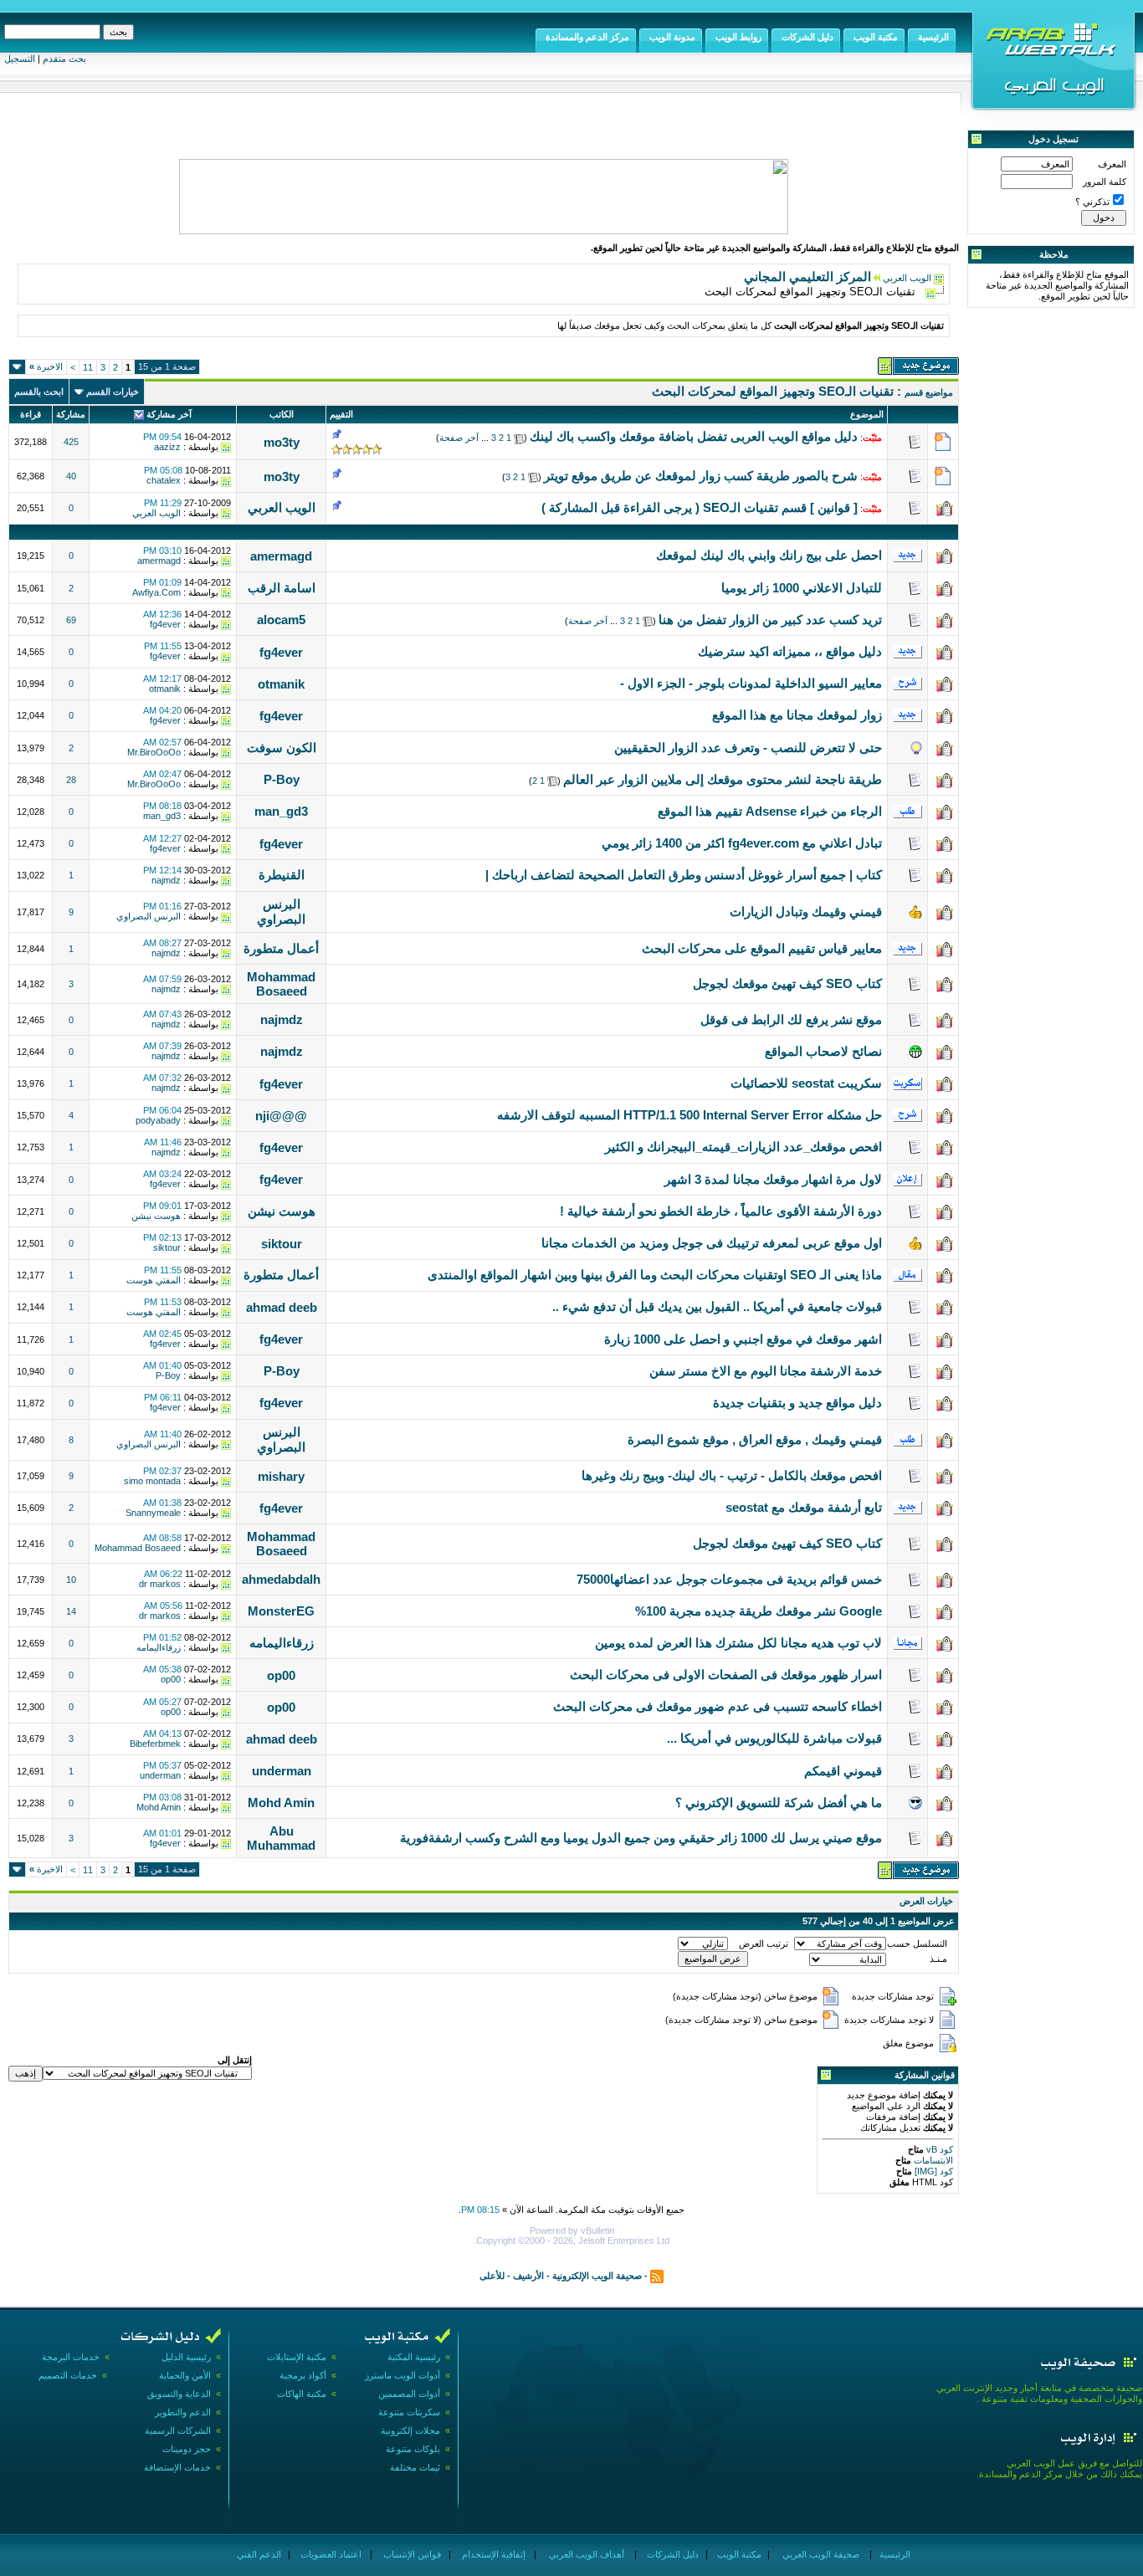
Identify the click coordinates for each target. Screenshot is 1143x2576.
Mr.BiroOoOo (154, 752)
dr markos (160, 1584)
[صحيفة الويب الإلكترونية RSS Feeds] (657, 2276)
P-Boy (282, 779)
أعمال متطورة (281, 948)
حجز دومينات (187, 2449)
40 (71, 476)
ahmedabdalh (281, 1579)
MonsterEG (281, 1611)
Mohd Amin (281, 1803)
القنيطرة (282, 875)
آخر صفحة (459, 438)
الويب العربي (907, 278)
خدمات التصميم (68, 2375)
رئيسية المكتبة (414, 2357)
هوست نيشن (282, 1211)
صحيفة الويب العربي (820, 2554)
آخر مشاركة (169, 414)
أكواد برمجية (303, 2375)
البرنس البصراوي (281, 912)
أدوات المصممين (409, 2394)
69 (71, 620)
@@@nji (281, 1116)
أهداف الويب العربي (585, 2554)
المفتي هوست (154, 1280)
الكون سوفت (282, 748)
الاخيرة (46, 366)
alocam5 (281, 620)
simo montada (152, 1481)
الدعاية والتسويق (179, 2394)
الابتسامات (932, 2160)
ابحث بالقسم (39, 392)
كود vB (938, 2149)
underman (282, 1771)
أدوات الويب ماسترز (402, 2375)
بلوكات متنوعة (413, 2449)
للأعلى (492, 2276)
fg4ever (165, 624)
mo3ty (282, 442)
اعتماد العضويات (330, 2554)
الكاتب (282, 414)
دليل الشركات (671, 2554)
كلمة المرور (1105, 182)
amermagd (281, 556)
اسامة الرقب (282, 588)
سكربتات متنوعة (409, 2412)
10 (71, 1580)
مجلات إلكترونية (410, 2430)
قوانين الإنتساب (411, 2554)
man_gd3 (281, 811)
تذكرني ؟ (1092, 202)
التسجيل (20, 59)
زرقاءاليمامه (282, 1643)
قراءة (31, 414)
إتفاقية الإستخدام (492, 2554)
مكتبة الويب (738, 2554)
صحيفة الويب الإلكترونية (597, 2276)
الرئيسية (894, 2554)
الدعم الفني (258, 2554)
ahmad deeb (282, 1307)
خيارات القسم (113, 392)
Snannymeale (153, 1513)
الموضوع (867, 414)
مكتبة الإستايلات (297, 2357)
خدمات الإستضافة (177, 2467)
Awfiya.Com (156, 592)
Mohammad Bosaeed (281, 984)
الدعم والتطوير (183, 2412)
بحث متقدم (64, 59)
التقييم (341, 414)
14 (71, 1611)
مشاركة (71, 414)
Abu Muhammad (281, 1838)
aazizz (167, 447)
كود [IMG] (934, 2171)
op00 (281, 1675)
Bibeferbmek (155, 1744)
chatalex (164, 480)
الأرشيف (528, 2276)
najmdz (166, 880)
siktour (282, 1244)
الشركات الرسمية (178, 2430)
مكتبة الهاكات (302, 2394)
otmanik (281, 684)
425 (71, 442)
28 (71, 780)
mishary (281, 1476)
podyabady (158, 1120)
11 (88, 367)
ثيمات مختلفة (415, 2467)
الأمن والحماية (185, 2375)
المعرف (1112, 164)
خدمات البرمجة (71, 2357)
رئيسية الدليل (186, 2357)
